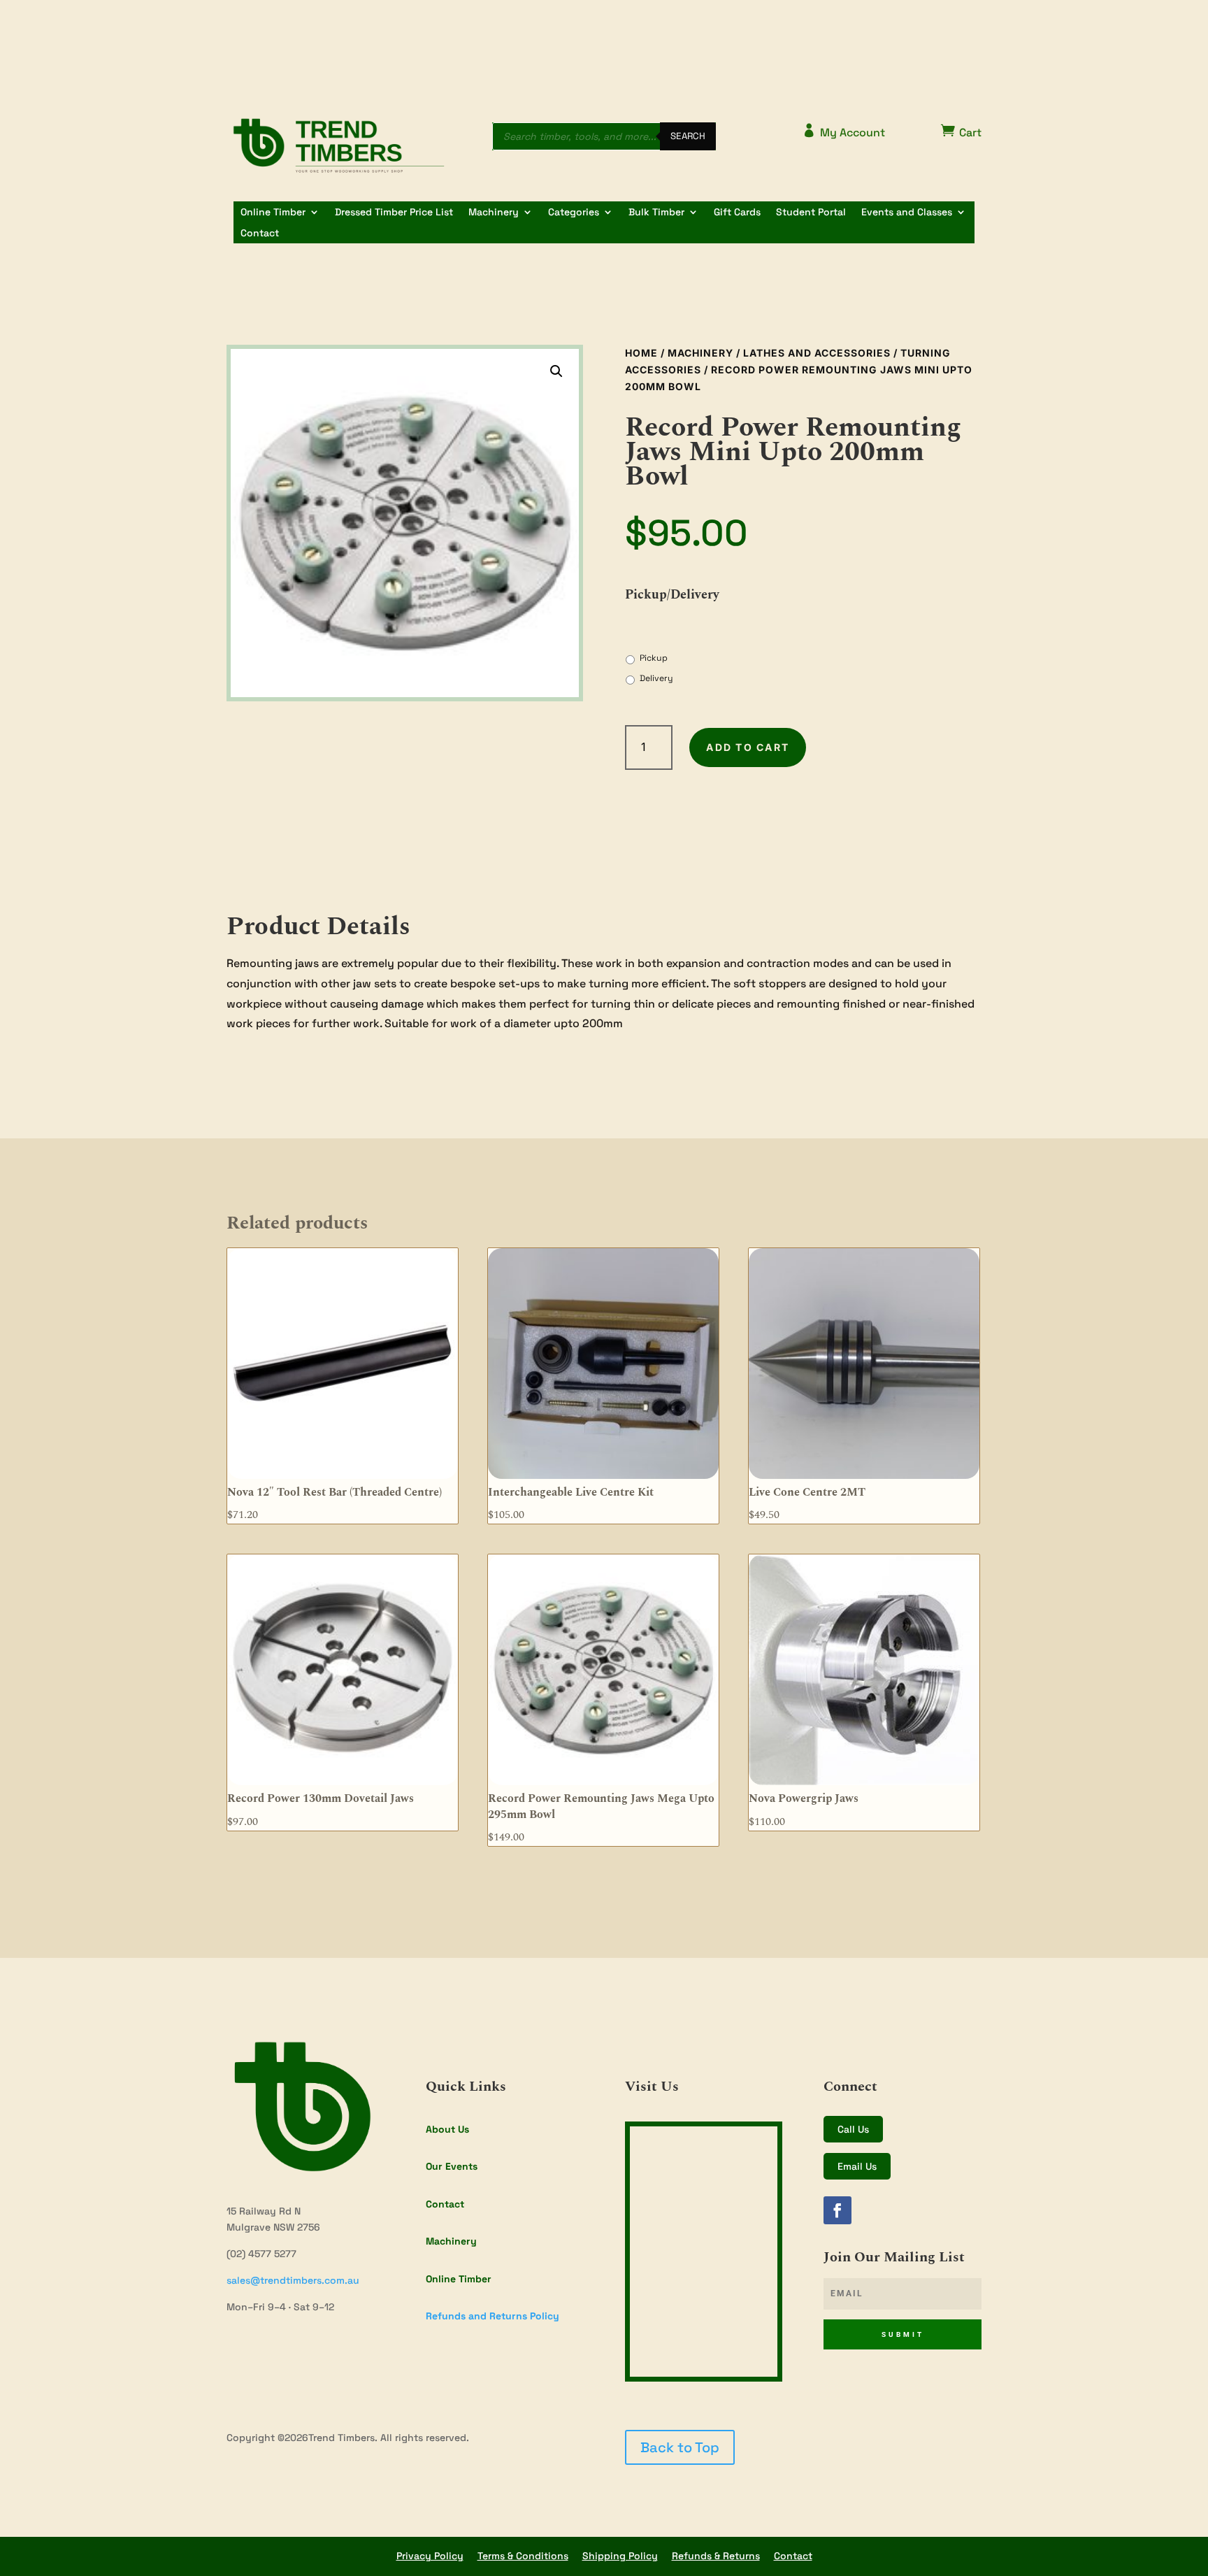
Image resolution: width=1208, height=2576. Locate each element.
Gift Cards (737, 213)
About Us (447, 2129)
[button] (556, 371)
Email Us (857, 2166)
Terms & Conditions (523, 2556)
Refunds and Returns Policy (492, 2316)
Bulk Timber (656, 213)
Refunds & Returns (716, 2556)
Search (688, 136)
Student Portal (811, 213)
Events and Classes (907, 213)
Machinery (494, 213)
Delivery (656, 678)
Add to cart (748, 747)
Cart (961, 131)
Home (641, 353)
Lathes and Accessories (817, 353)
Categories (574, 213)
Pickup (654, 658)
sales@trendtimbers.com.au (293, 2280)
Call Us (853, 2129)
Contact (260, 234)
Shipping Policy (620, 2556)
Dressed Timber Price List (394, 213)
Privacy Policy (430, 2556)
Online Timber (273, 213)
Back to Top (680, 2447)
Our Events (452, 2166)
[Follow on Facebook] (837, 2210)
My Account (843, 131)
